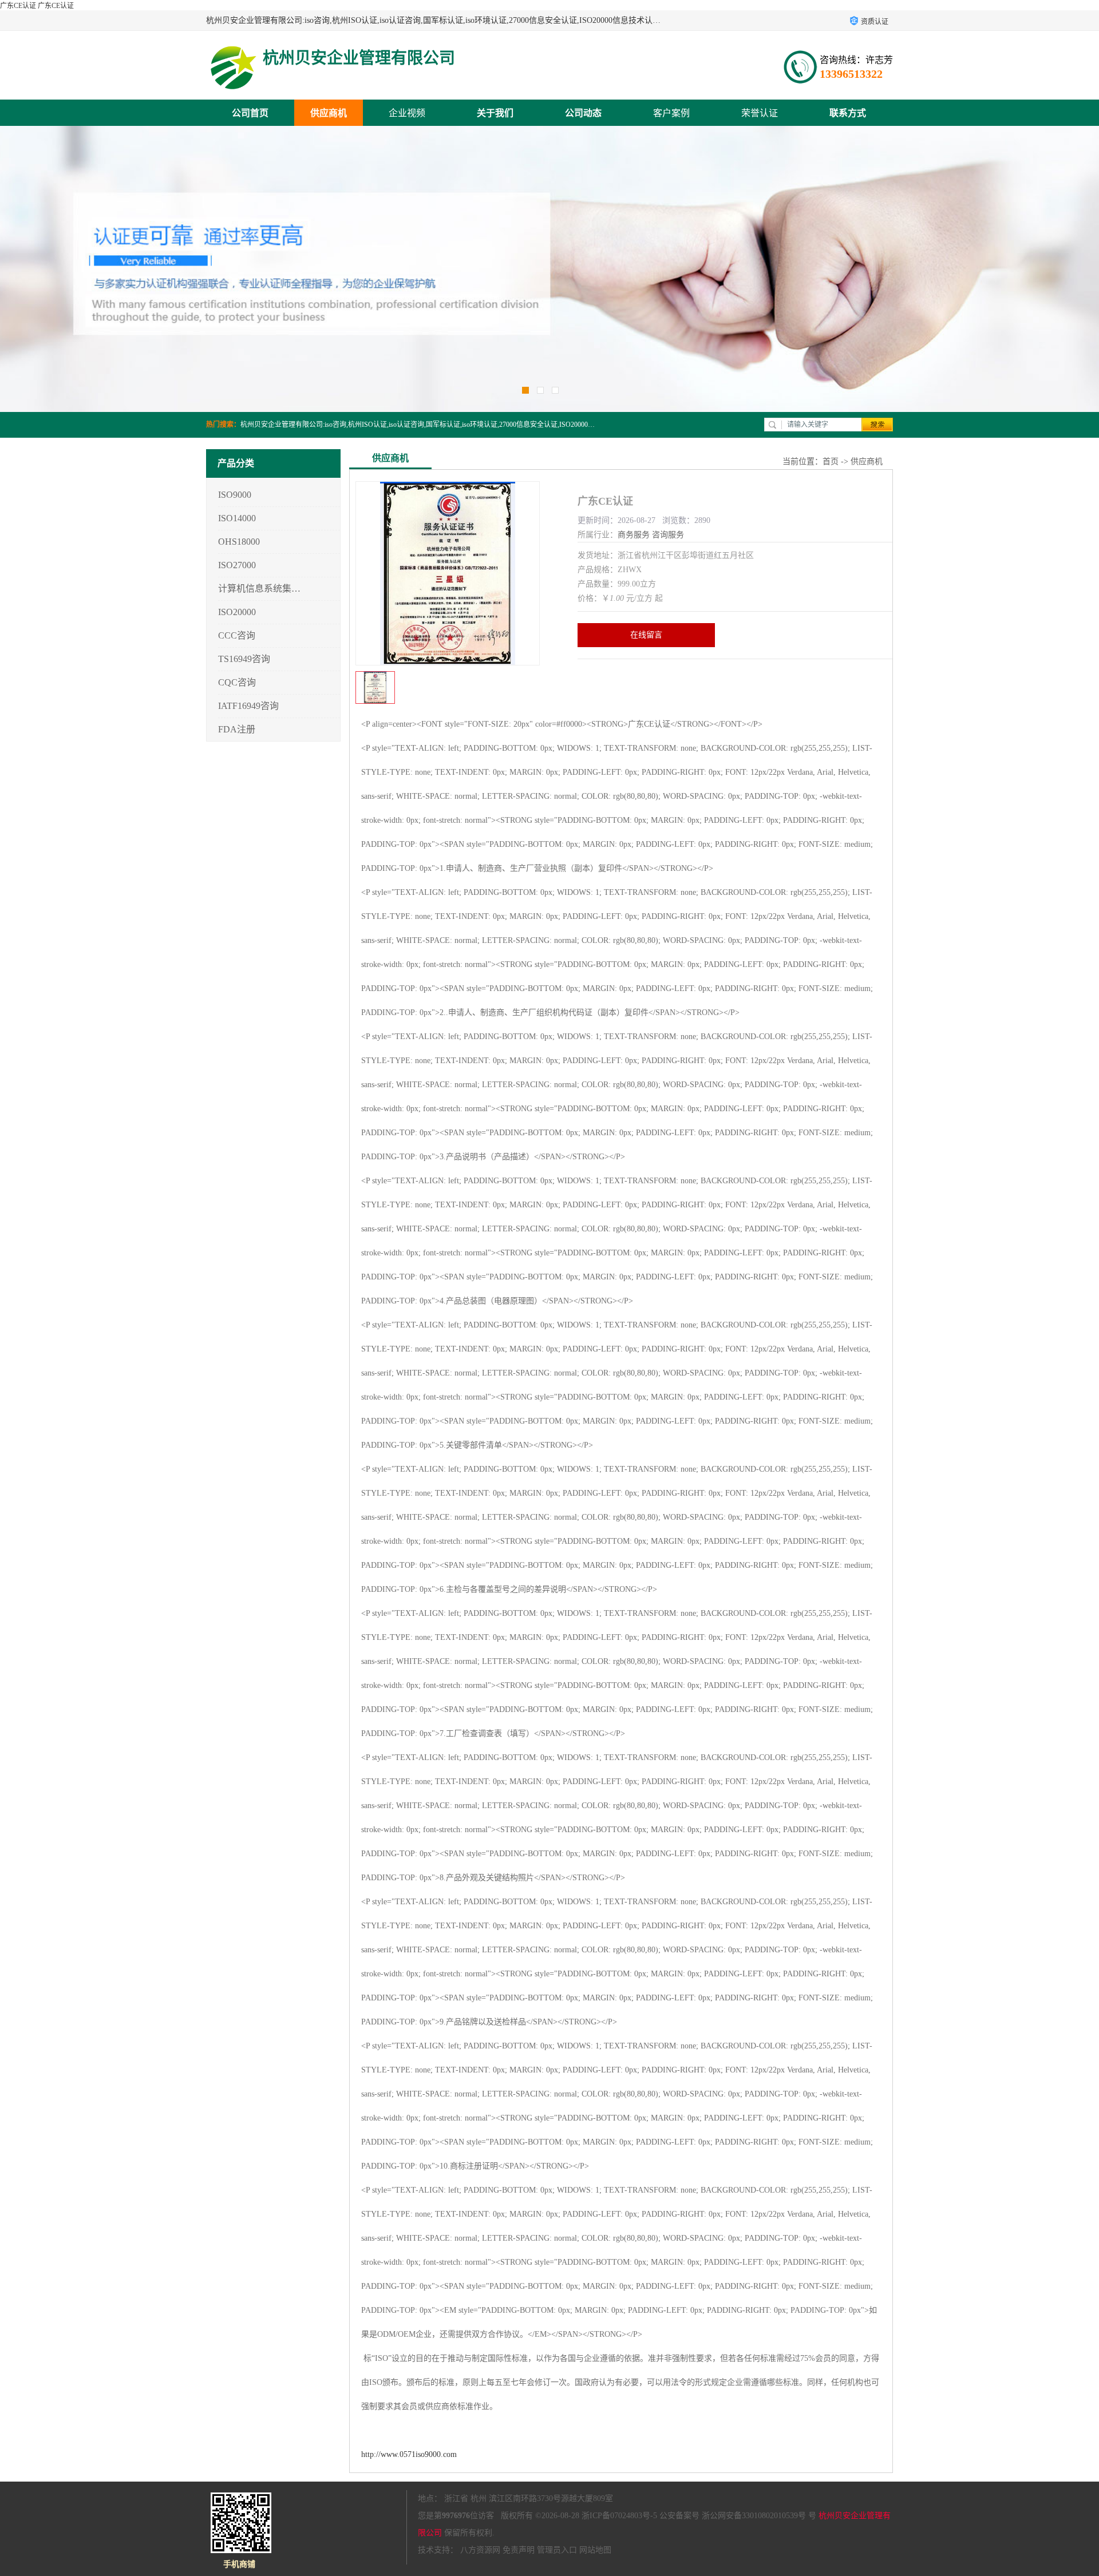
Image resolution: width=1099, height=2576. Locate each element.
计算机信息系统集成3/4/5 (260, 588)
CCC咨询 (237, 635)
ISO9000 (235, 495)
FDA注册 (237, 729)
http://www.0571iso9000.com (409, 2454)
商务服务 (634, 535)
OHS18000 (239, 542)
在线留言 (646, 635)
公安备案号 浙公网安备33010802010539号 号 (738, 2516)
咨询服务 (668, 535)
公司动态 (583, 113)
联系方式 (848, 113)
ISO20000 (237, 612)
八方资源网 (480, 2550)
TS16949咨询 (244, 659)
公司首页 (250, 113)
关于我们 (495, 113)
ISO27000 (237, 565)
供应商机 (329, 113)
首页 (831, 461)
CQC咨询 (237, 682)
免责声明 (519, 2550)
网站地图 (595, 2550)
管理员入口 (557, 2550)
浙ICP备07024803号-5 (619, 2516)
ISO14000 (237, 518)
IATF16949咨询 (248, 706)
